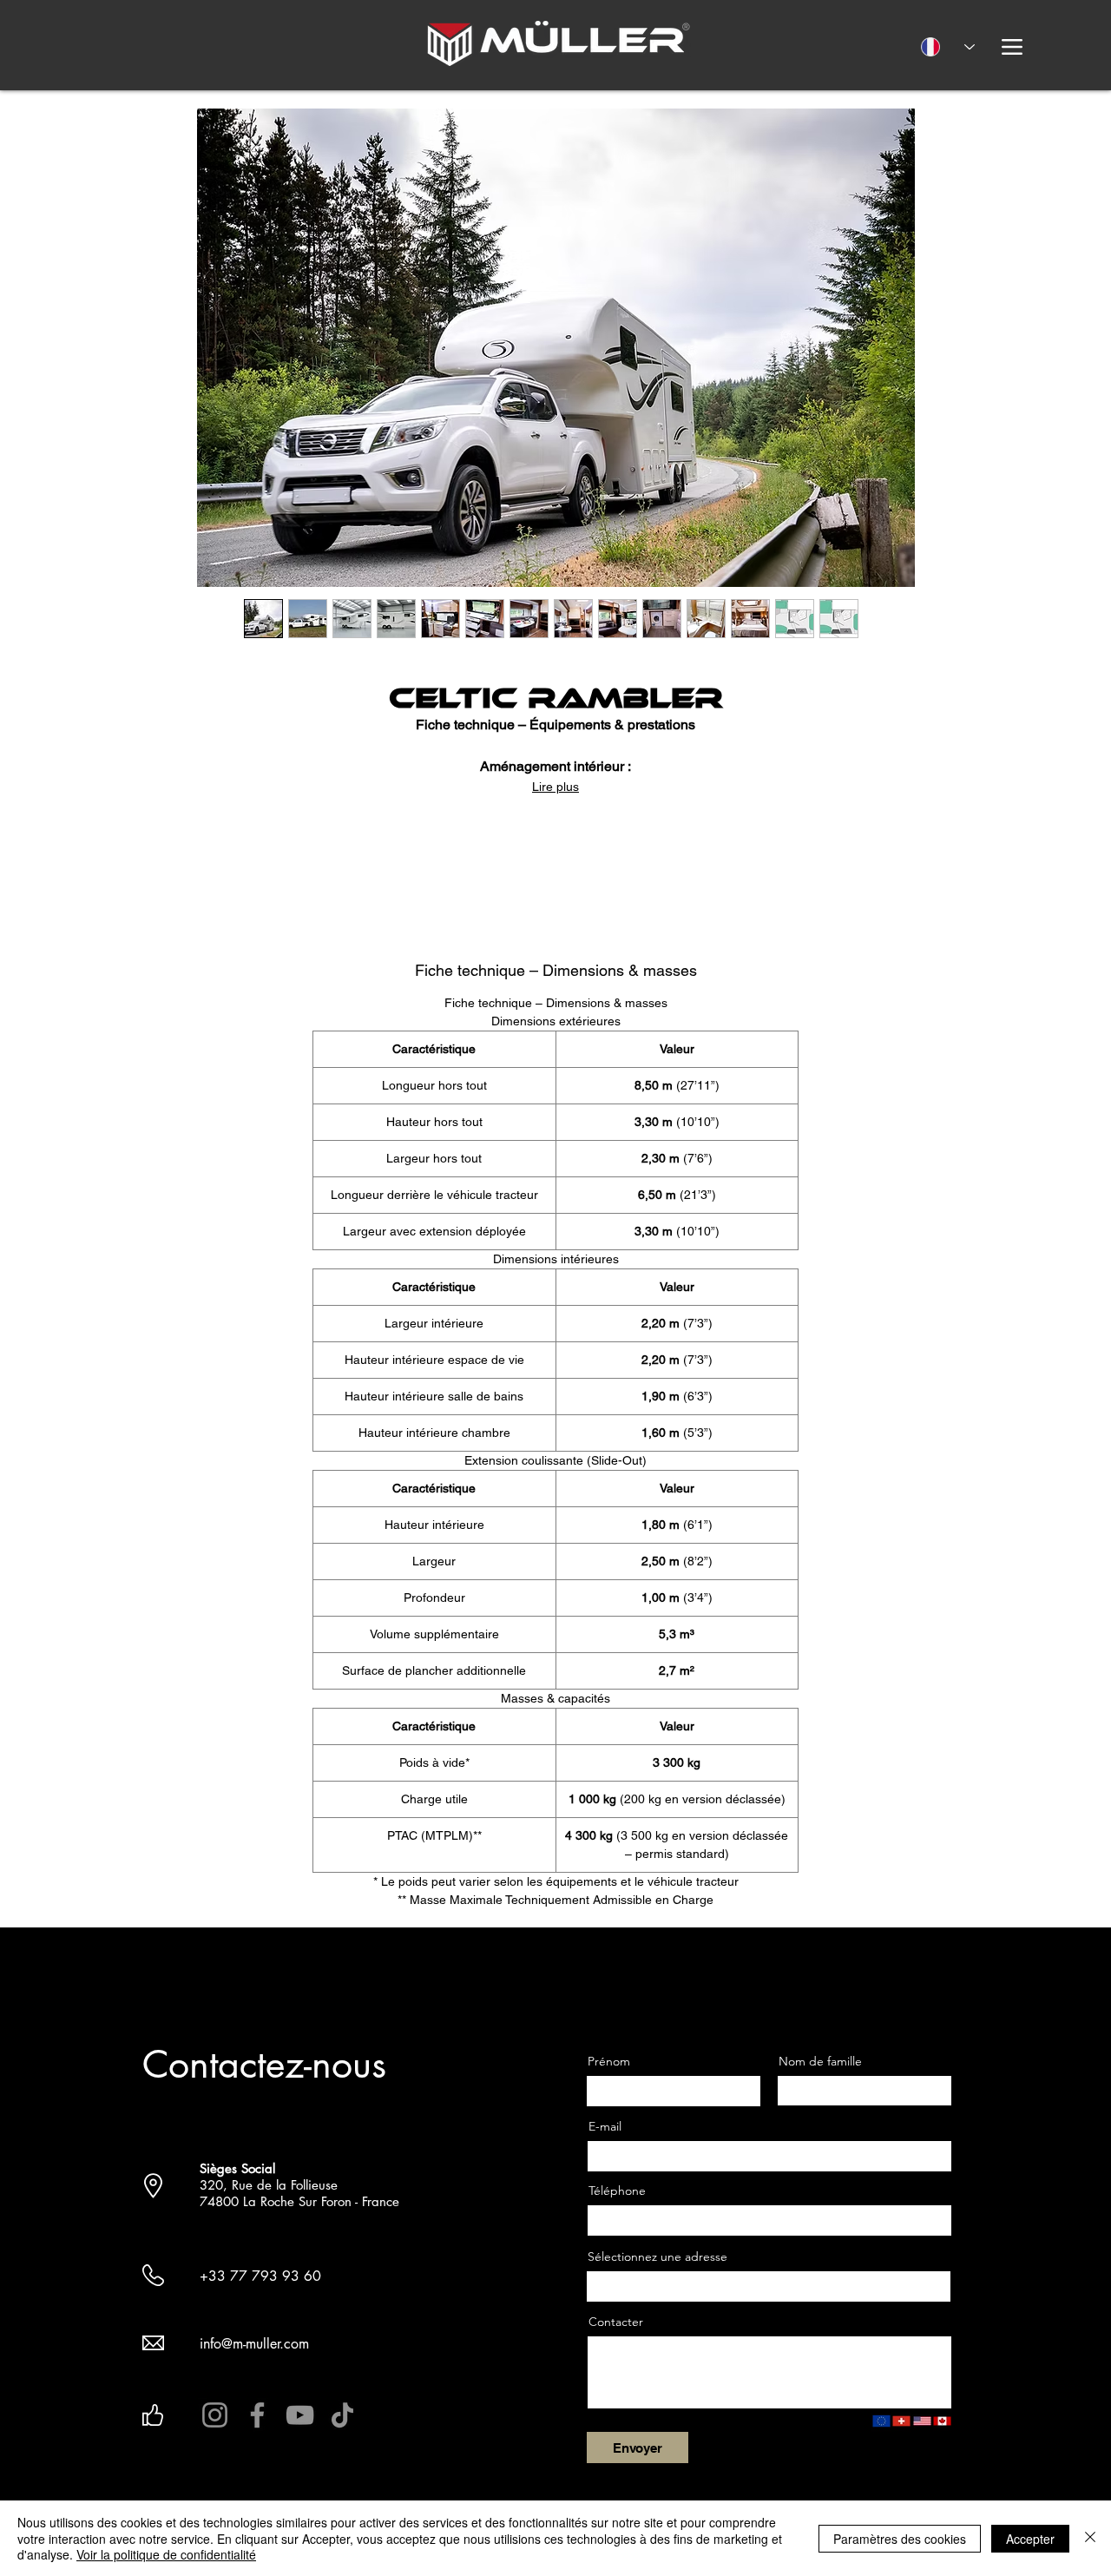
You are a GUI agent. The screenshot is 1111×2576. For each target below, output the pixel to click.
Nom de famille (820, 2061)
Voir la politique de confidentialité (166, 2554)
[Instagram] (215, 2415)
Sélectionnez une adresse (657, 2256)
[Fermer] (1090, 2538)
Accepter (1030, 2539)
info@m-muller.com (254, 2344)
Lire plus (555, 787)
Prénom (609, 2061)
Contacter (616, 2322)
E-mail (605, 2126)
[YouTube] (300, 2415)
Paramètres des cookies (900, 2539)
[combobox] (769, 2286)
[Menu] (1012, 46)
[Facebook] (257, 2415)
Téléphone (617, 2191)
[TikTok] (342, 2415)
